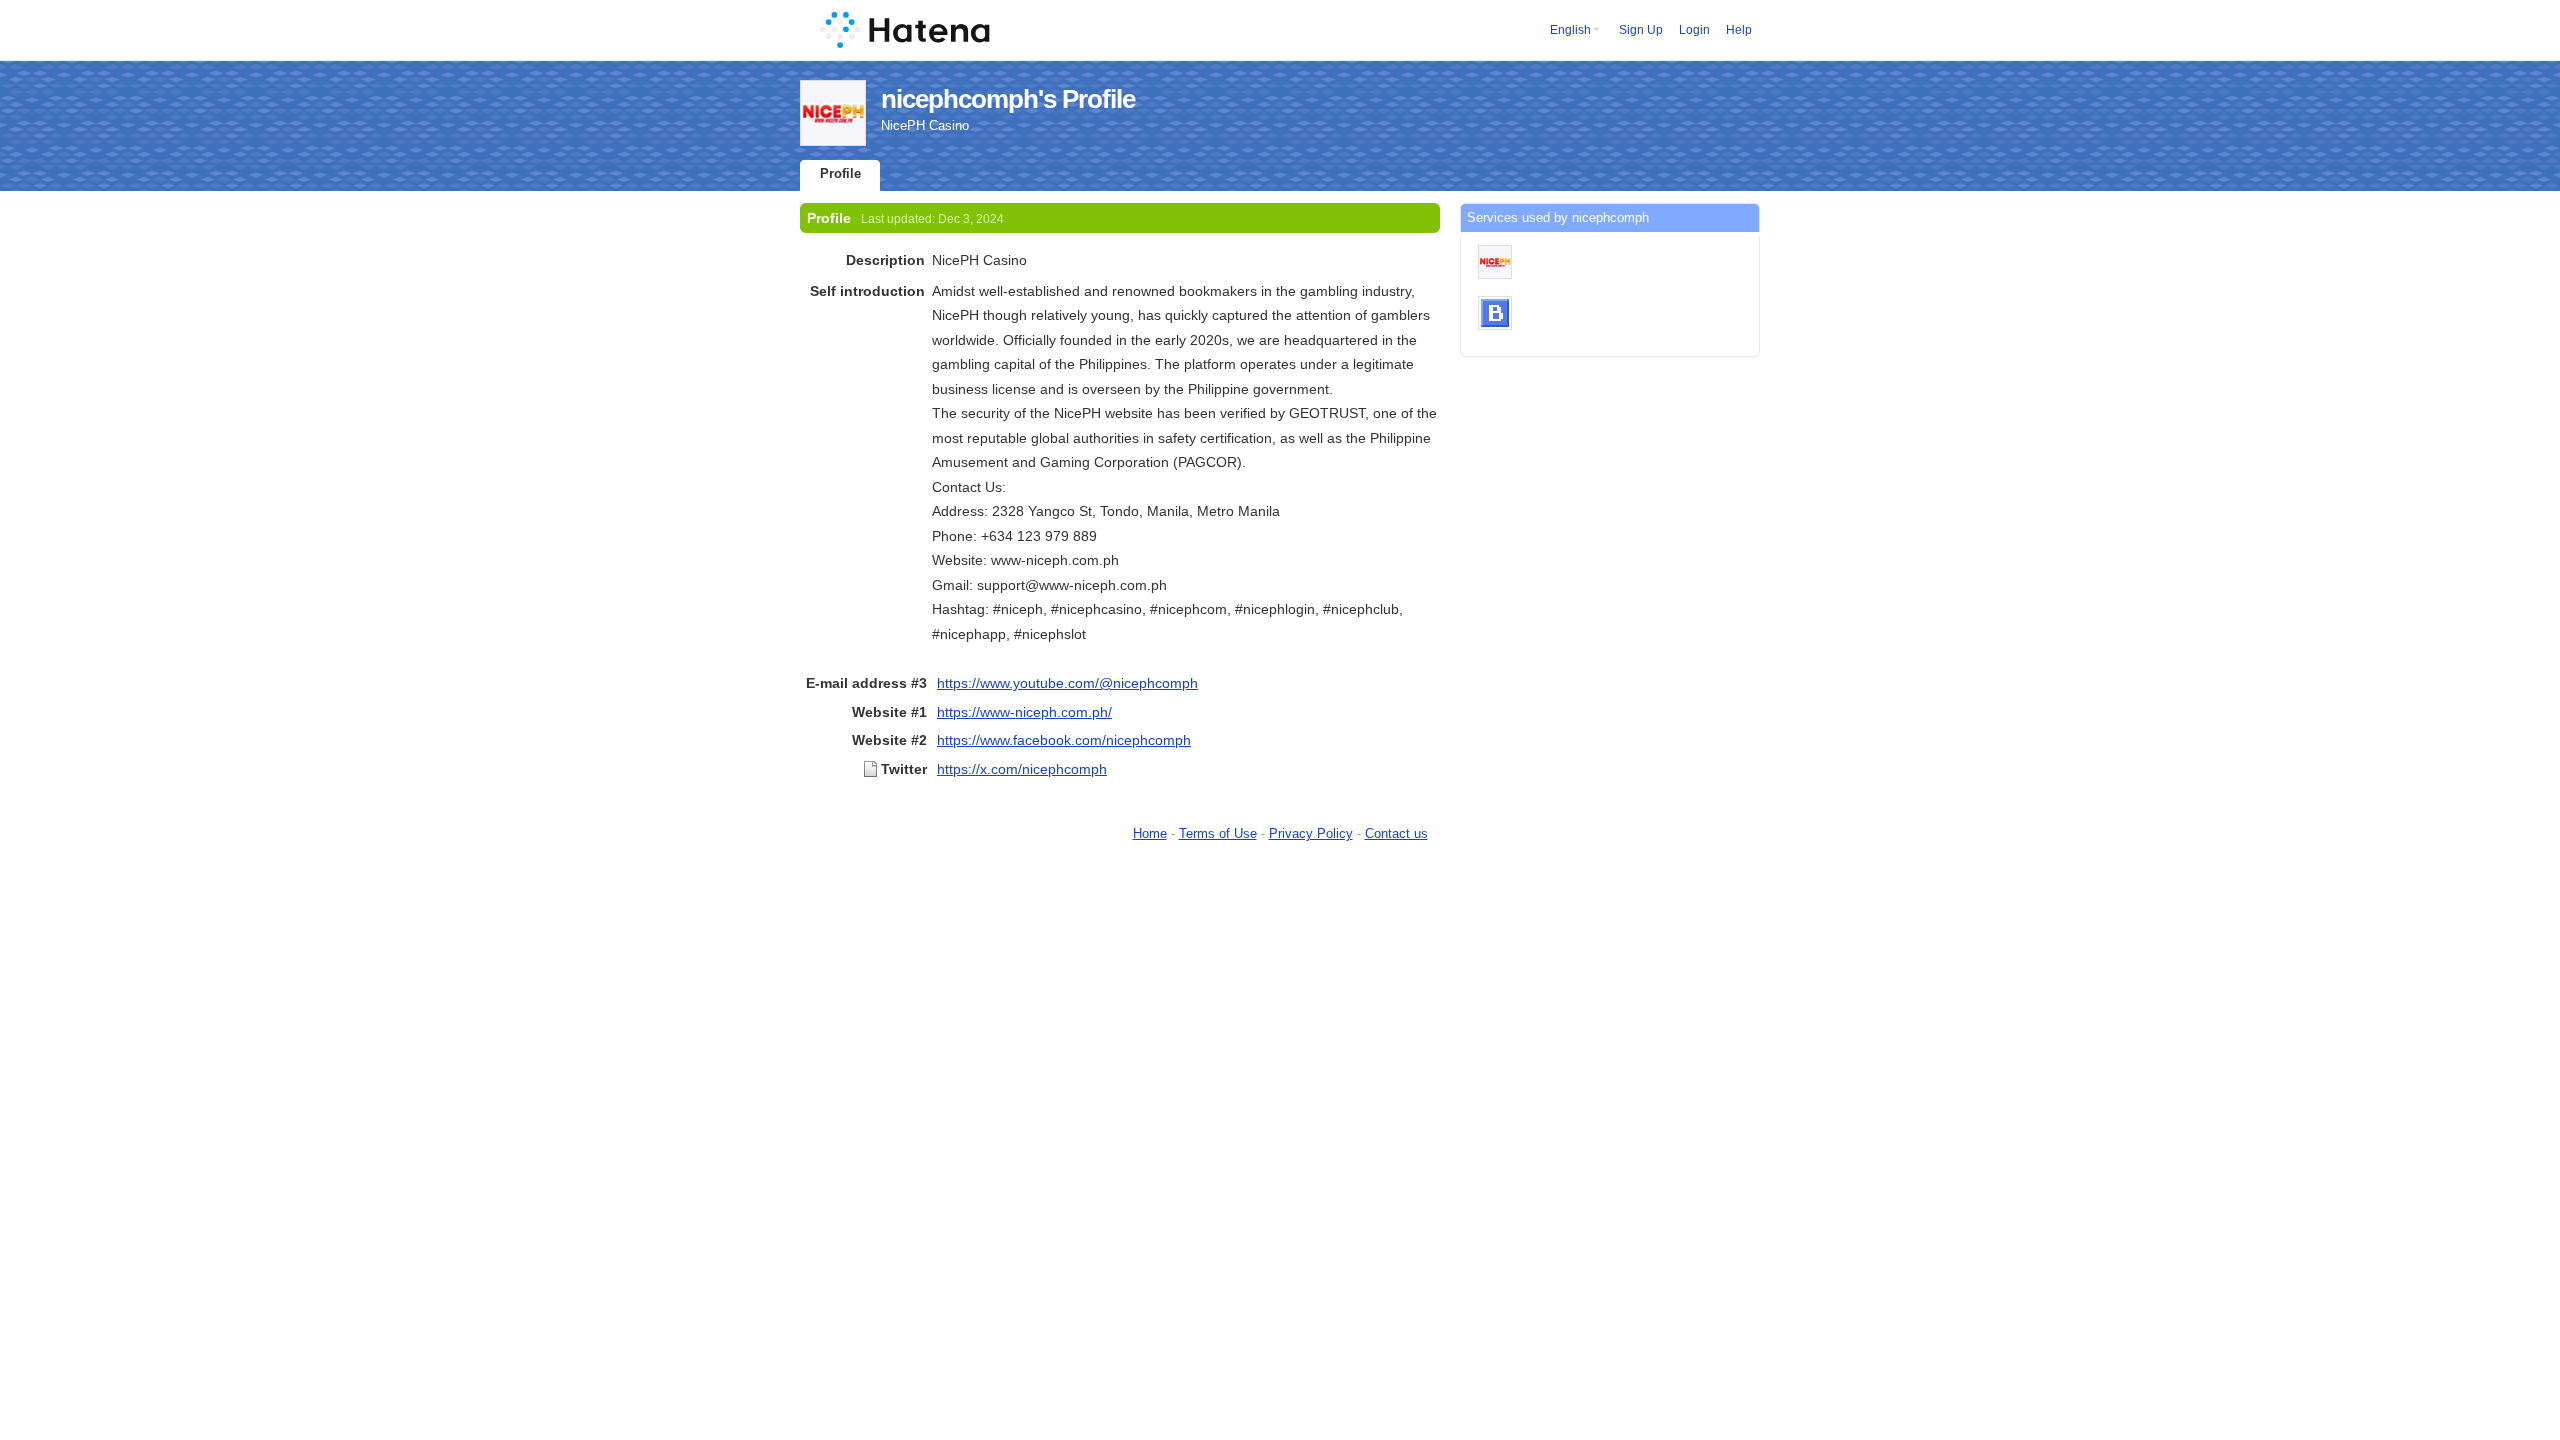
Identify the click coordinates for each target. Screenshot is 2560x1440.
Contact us (1396, 833)
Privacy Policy (1311, 833)
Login (1694, 30)
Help (1739, 30)
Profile (840, 173)
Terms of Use (1218, 833)
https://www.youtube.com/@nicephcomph (1067, 683)
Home (1150, 833)
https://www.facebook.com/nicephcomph (1064, 740)
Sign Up (1641, 30)
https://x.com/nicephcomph (1022, 769)
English (1570, 30)
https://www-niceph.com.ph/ (1024, 712)
